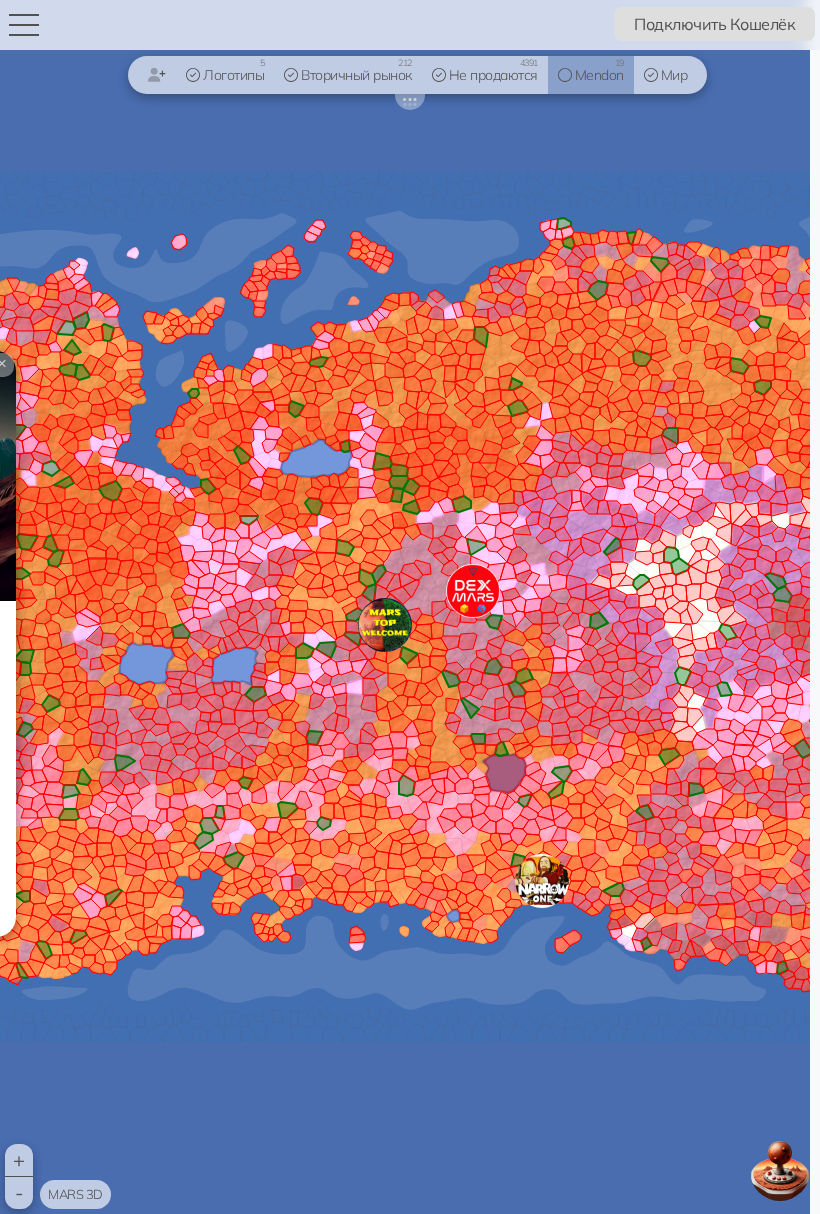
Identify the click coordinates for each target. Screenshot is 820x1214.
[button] (542, 881)
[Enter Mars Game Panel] (780, 1171)
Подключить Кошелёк (714, 24)
